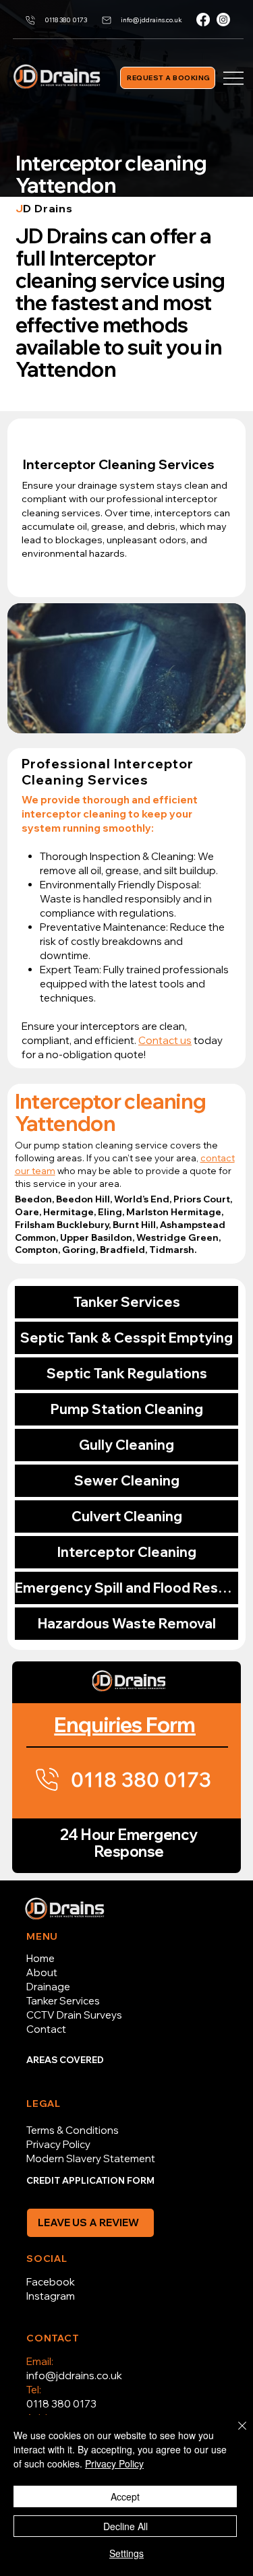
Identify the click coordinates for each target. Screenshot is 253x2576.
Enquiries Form (125, 1725)
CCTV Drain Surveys (74, 2015)
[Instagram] (223, 20)
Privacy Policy (58, 2144)
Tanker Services (127, 1302)
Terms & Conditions (73, 2130)
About (42, 1972)
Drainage (48, 1987)
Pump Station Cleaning (127, 1409)
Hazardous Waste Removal (127, 1623)
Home (40, 1958)
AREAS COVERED (65, 2060)
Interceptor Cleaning (127, 1552)
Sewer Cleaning (127, 1480)
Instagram (51, 2296)
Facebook (51, 2282)
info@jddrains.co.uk (74, 2375)
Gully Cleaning (126, 1445)
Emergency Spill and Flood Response (126, 1588)
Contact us (165, 1040)
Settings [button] (126, 2553)
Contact (46, 2029)
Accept (125, 2496)
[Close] (234, 2434)
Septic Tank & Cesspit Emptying (126, 1338)
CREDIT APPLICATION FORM (90, 2180)
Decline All (125, 2526)
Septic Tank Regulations (127, 1373)
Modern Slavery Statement (91, 2158)
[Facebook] (203, 20)
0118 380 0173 (61, 2404)
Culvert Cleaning (127, 1516)
